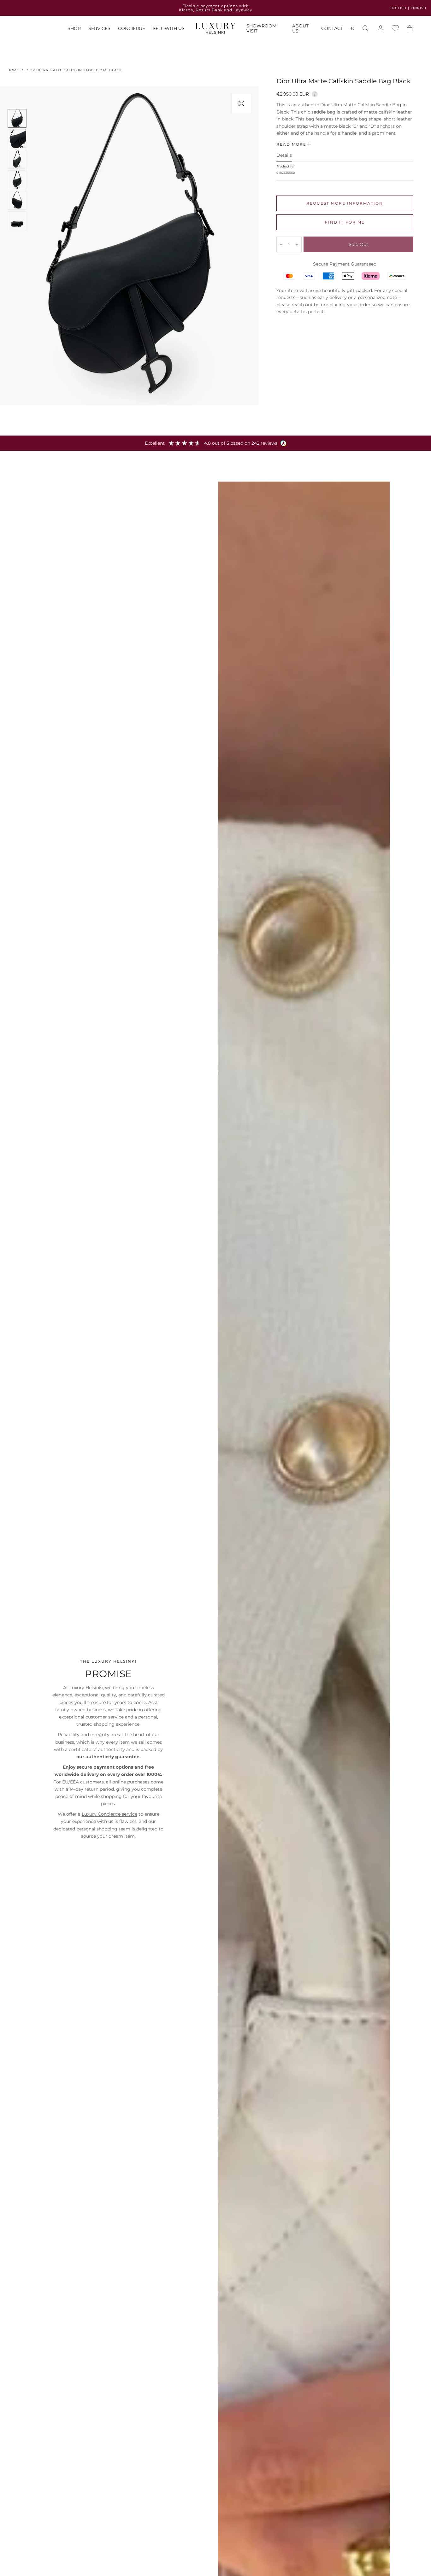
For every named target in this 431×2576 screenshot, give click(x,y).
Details (284, 155)
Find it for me (345, 222)
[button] (352, 29)
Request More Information (345, 203)
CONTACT (332, 29)
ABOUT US (300, 29)
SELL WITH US (169, 29)
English (398, 8)
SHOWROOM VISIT (261, 29)
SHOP (74, 29)
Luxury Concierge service (109, 1814)
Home (13, 70)
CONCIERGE (132, 29)
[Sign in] (381, 28)
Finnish (419, 8)
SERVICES (99, 29)
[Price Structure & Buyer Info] (315, 93)
